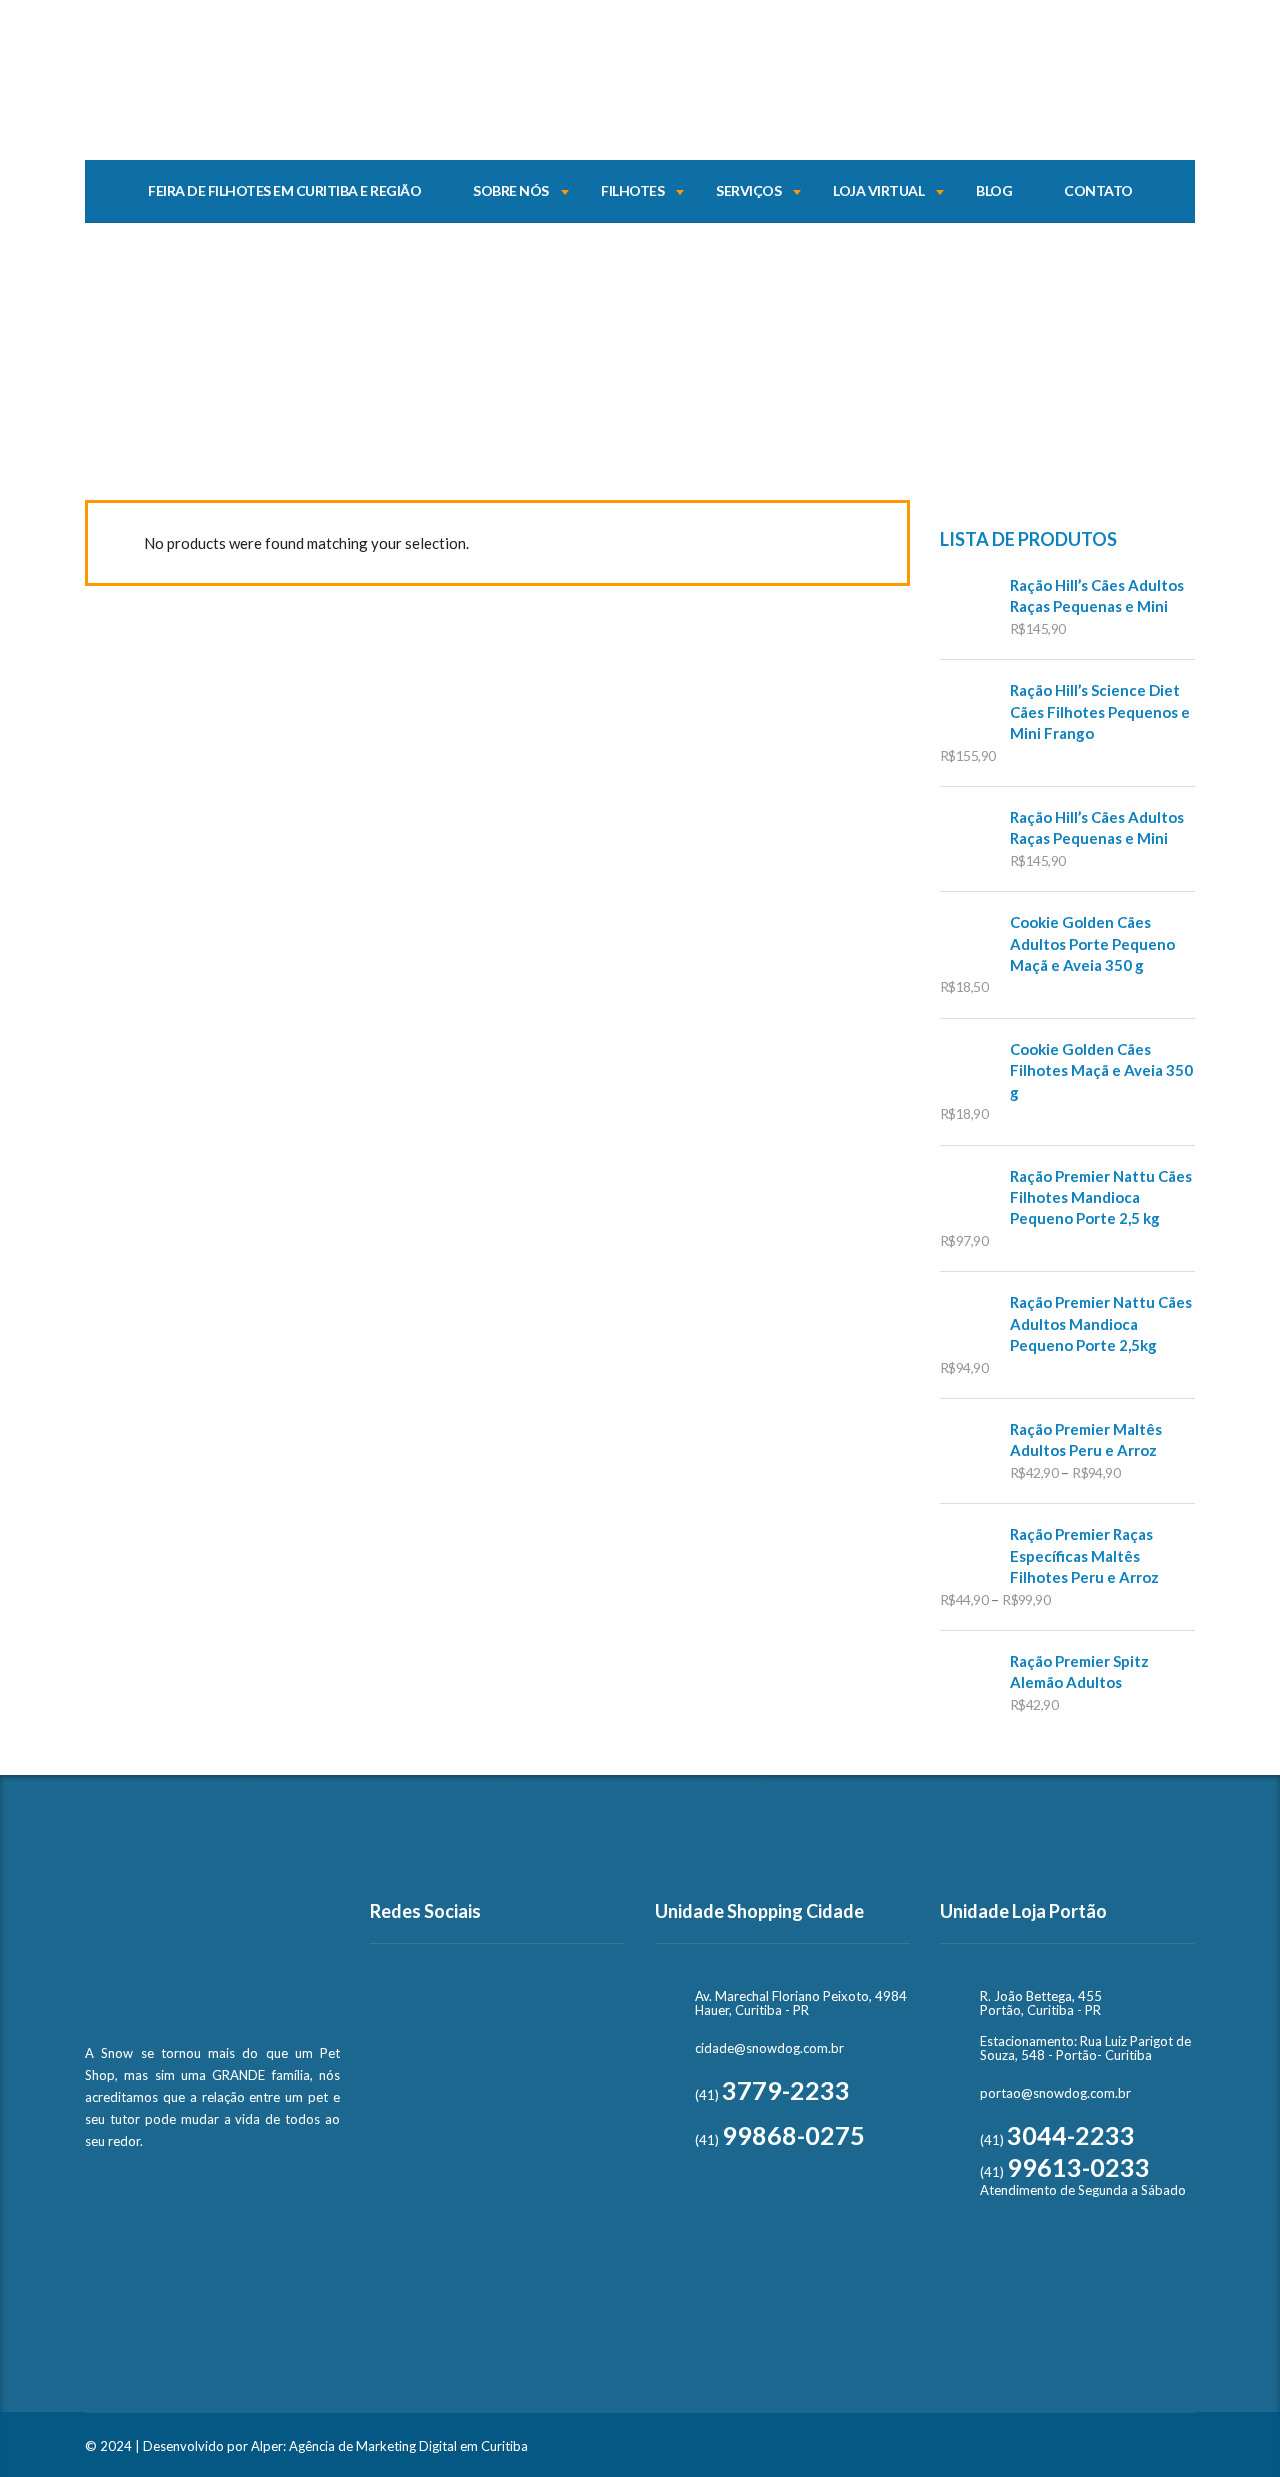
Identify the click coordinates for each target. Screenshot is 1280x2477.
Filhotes (632, 190)
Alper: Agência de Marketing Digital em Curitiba (389, 2446)
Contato (1098, 190)
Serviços (748, 190)
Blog (994, 190)
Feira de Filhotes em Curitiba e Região (284, 190)
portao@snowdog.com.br (1055, 2093)
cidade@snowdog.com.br (769, 2048)
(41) (772, 2095)
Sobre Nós (511, 190)
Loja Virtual (878, 190)
